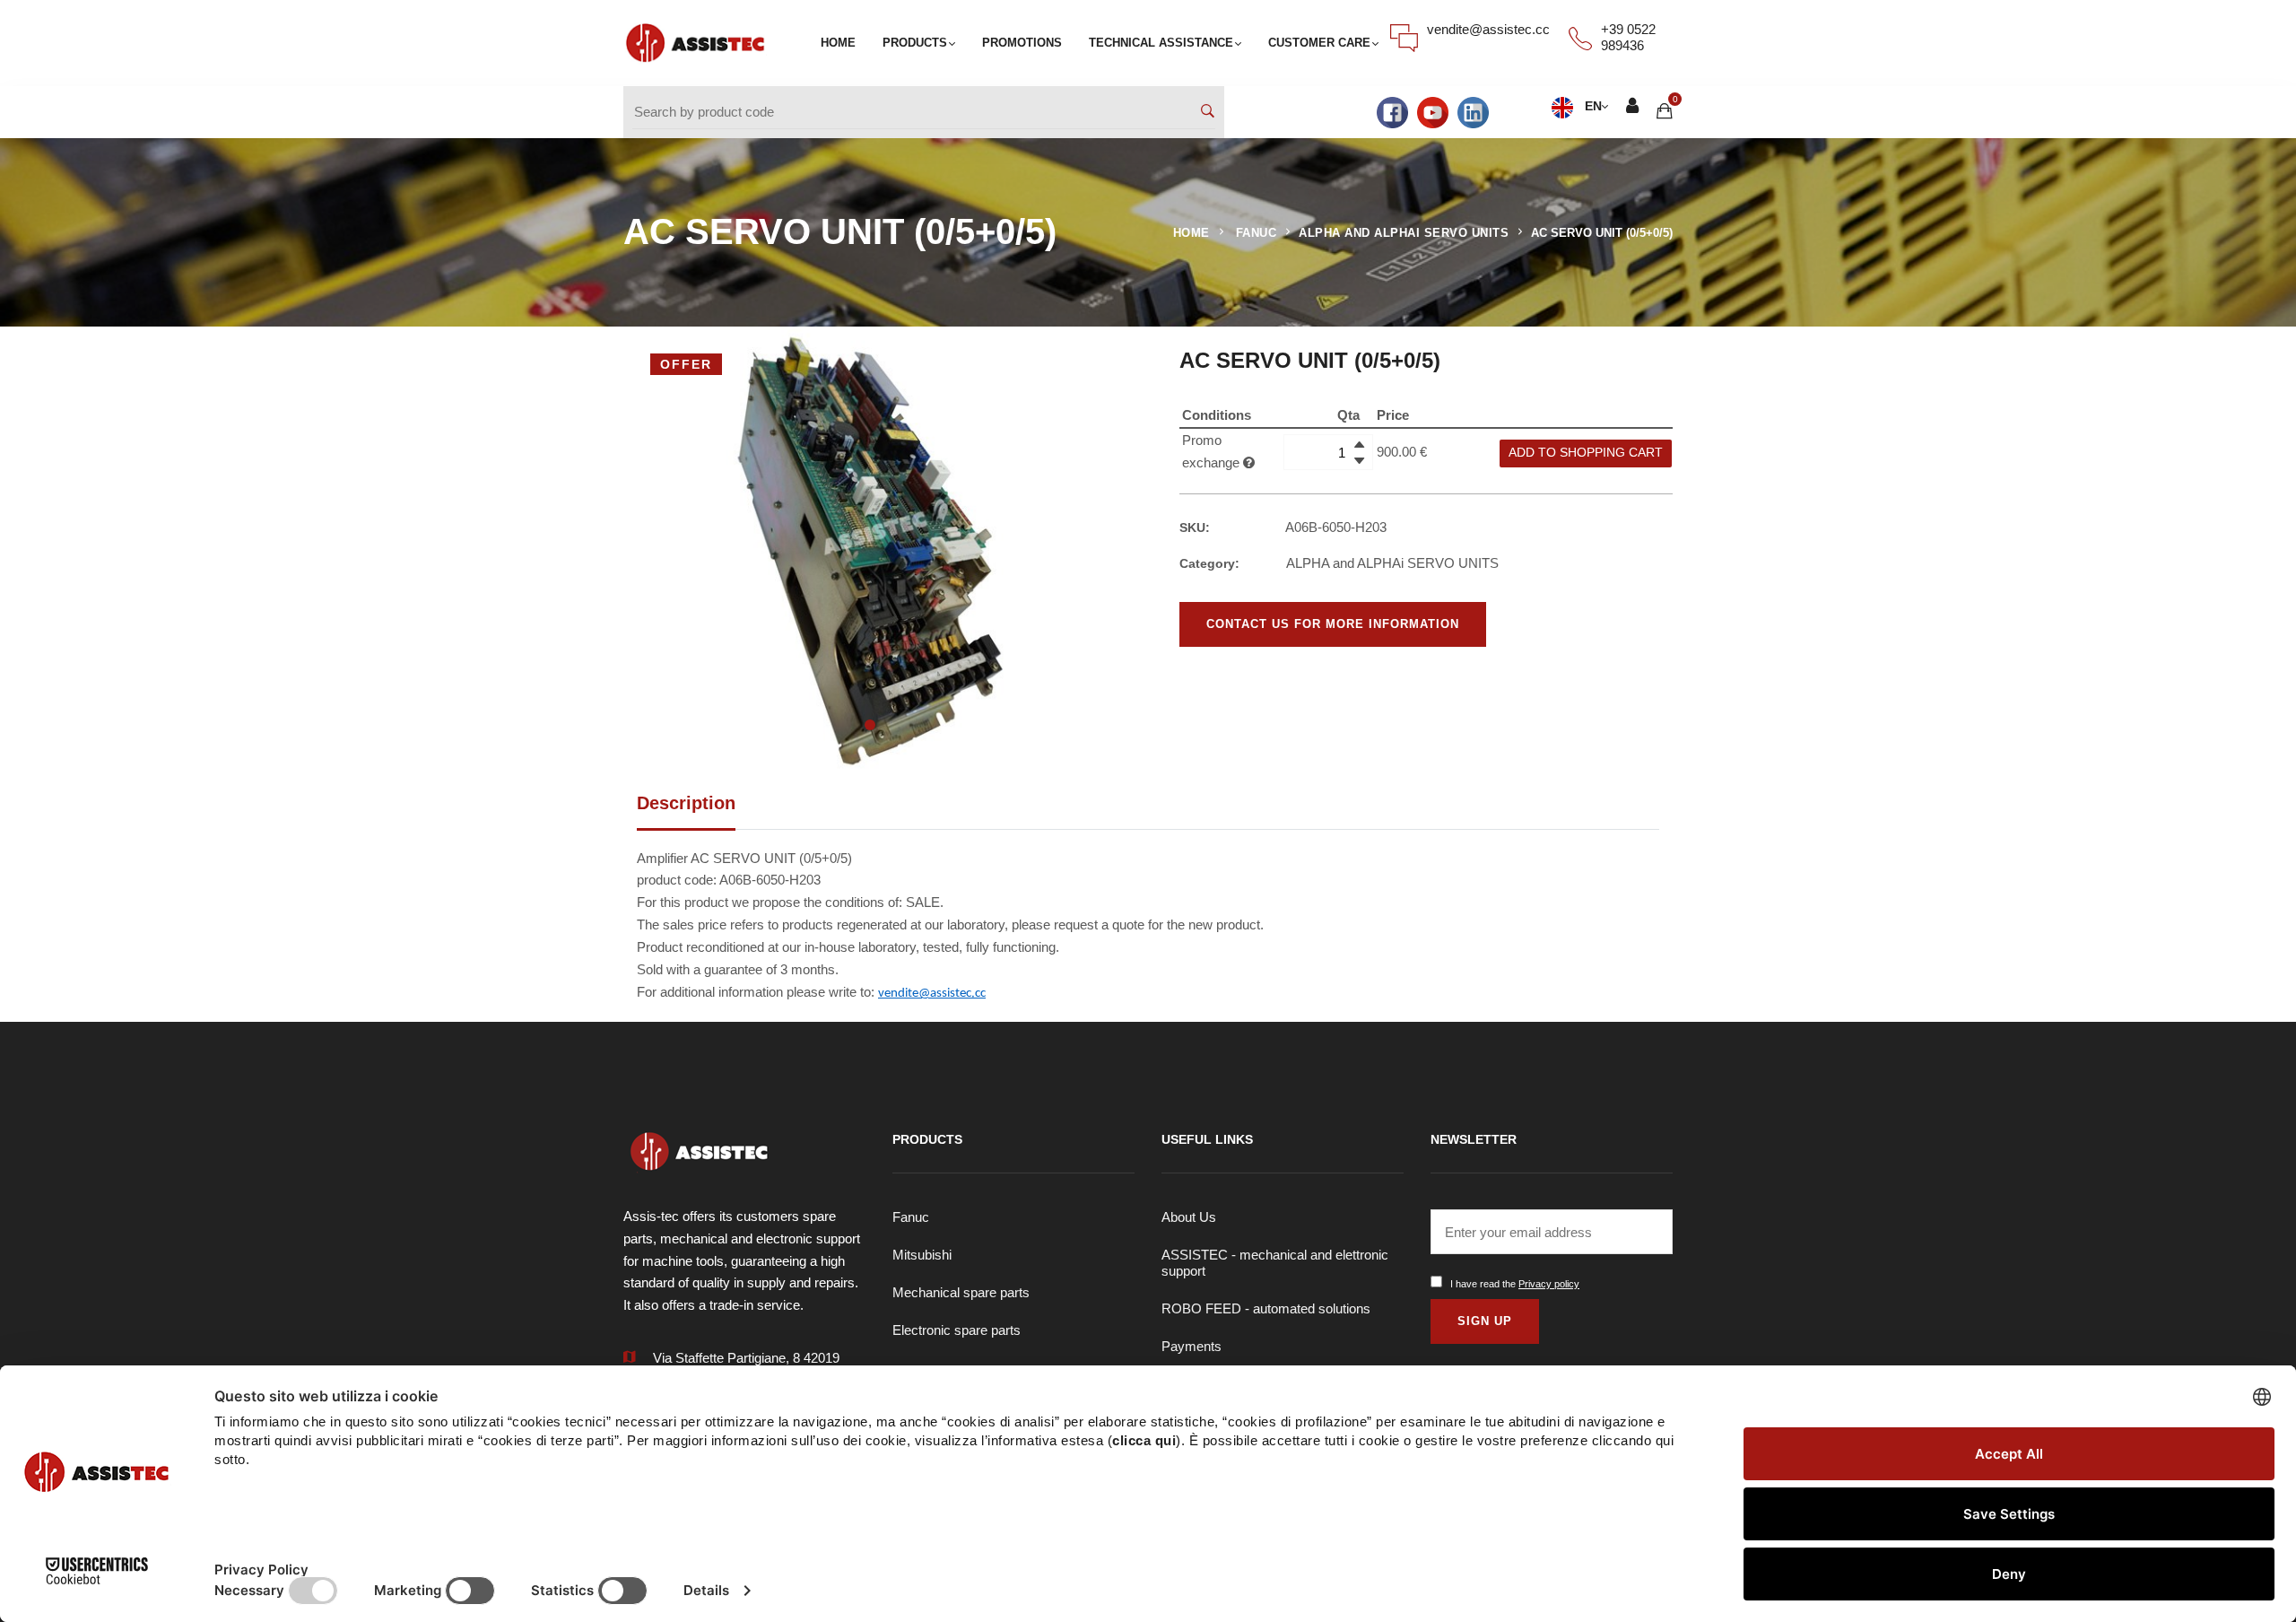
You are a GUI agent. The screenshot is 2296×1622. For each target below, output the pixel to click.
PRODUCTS (915, 43)
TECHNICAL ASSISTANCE (1161, 43)
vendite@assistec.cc (1488, 29)
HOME (838, 43)
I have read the (1515, 1284)
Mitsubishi (922, 1255)
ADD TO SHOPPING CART (1586, 453)
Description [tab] (686, 803)
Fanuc (911, 1217)
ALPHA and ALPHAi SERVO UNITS (1404, 233)
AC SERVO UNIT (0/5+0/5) (1602, 233)
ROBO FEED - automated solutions (1266, 1308)
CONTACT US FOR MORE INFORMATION (1333, 624)
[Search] (1208, 113)
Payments (1191, 1346)
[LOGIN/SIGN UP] (1632, 108)
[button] (870, 725)
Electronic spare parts (957, 1330)
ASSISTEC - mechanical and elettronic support (1275, 1263)
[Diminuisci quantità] (1359, 460)
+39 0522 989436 (1628, 37)
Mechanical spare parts (961, 1292)
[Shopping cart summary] (1665, 112)
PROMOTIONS (1022, 43)
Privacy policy (1549, 1284)
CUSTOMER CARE (1319, 43)
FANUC (1257, 233)
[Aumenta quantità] (1359, 444)
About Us (1189, 1217)
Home (1191, 233)
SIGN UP (1485, 1321)
